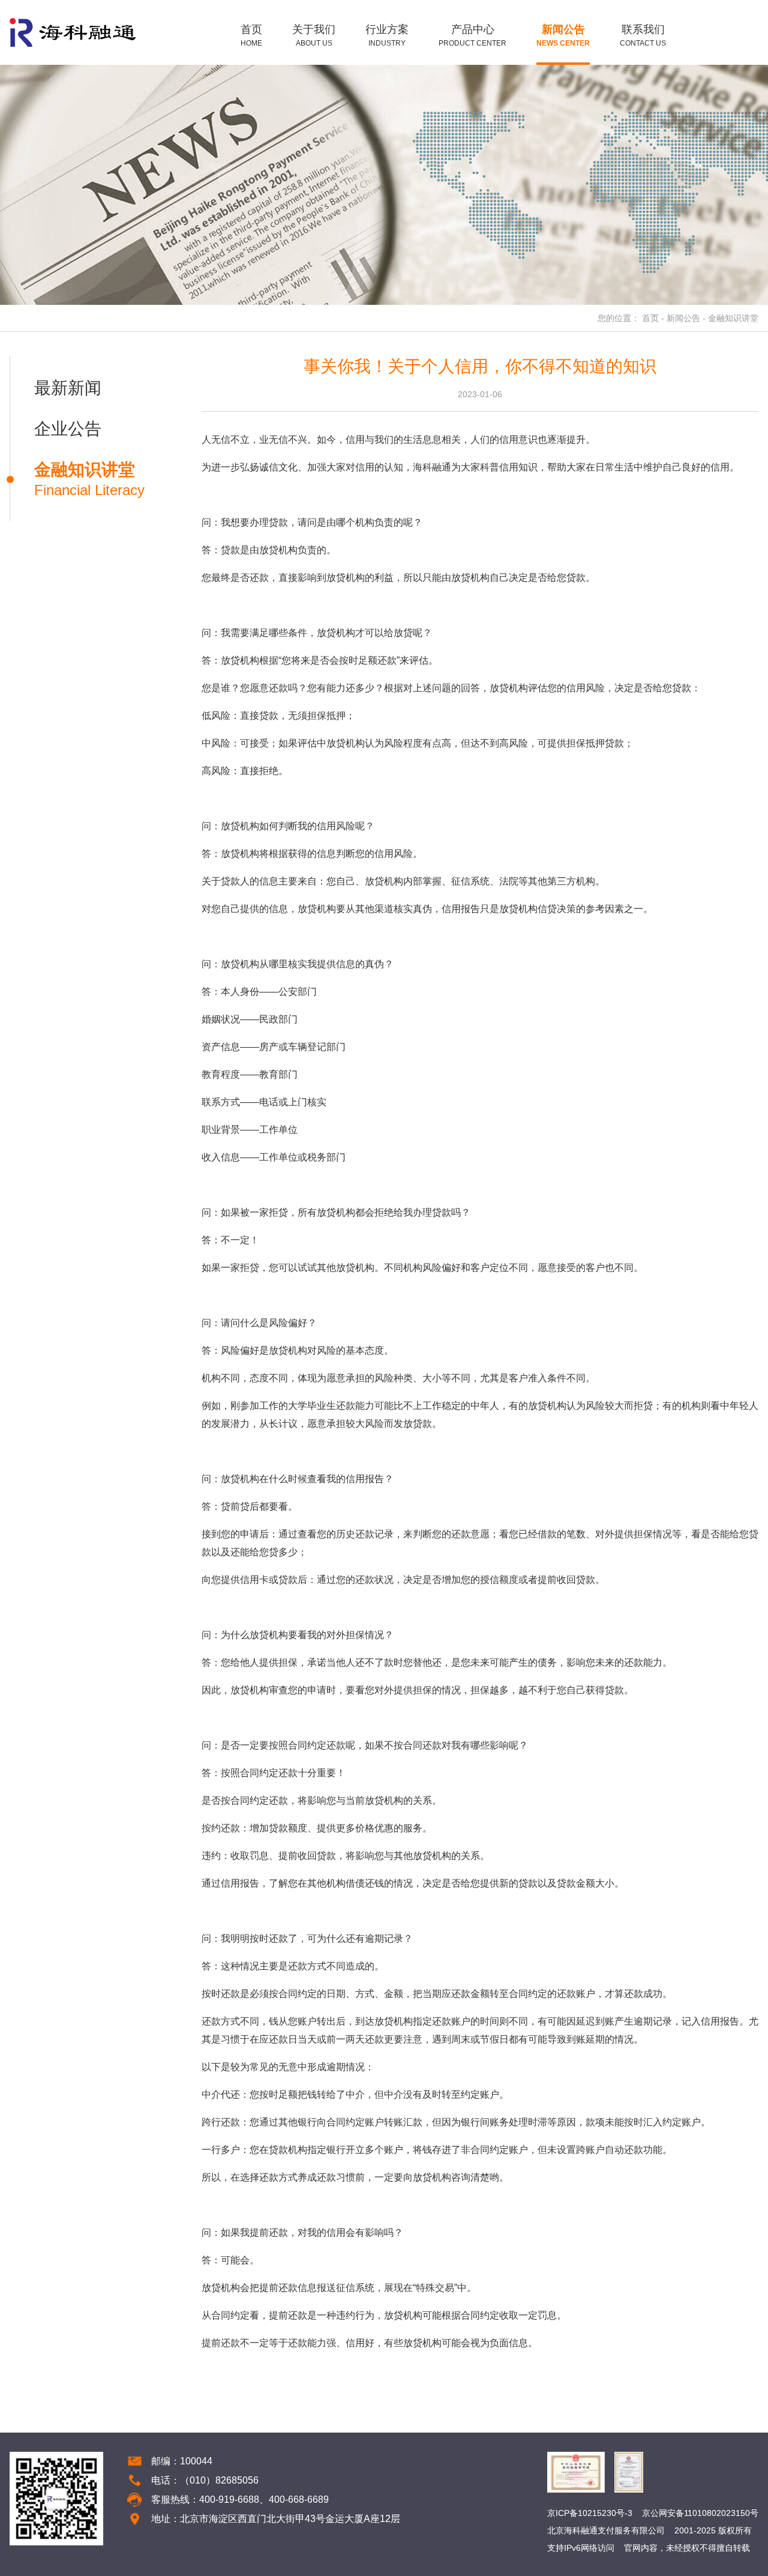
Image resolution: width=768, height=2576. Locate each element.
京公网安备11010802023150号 (700, 2513)
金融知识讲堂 (733, 318)
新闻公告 (683, 318)
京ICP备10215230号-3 (590, 2513)
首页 (650, 318)
